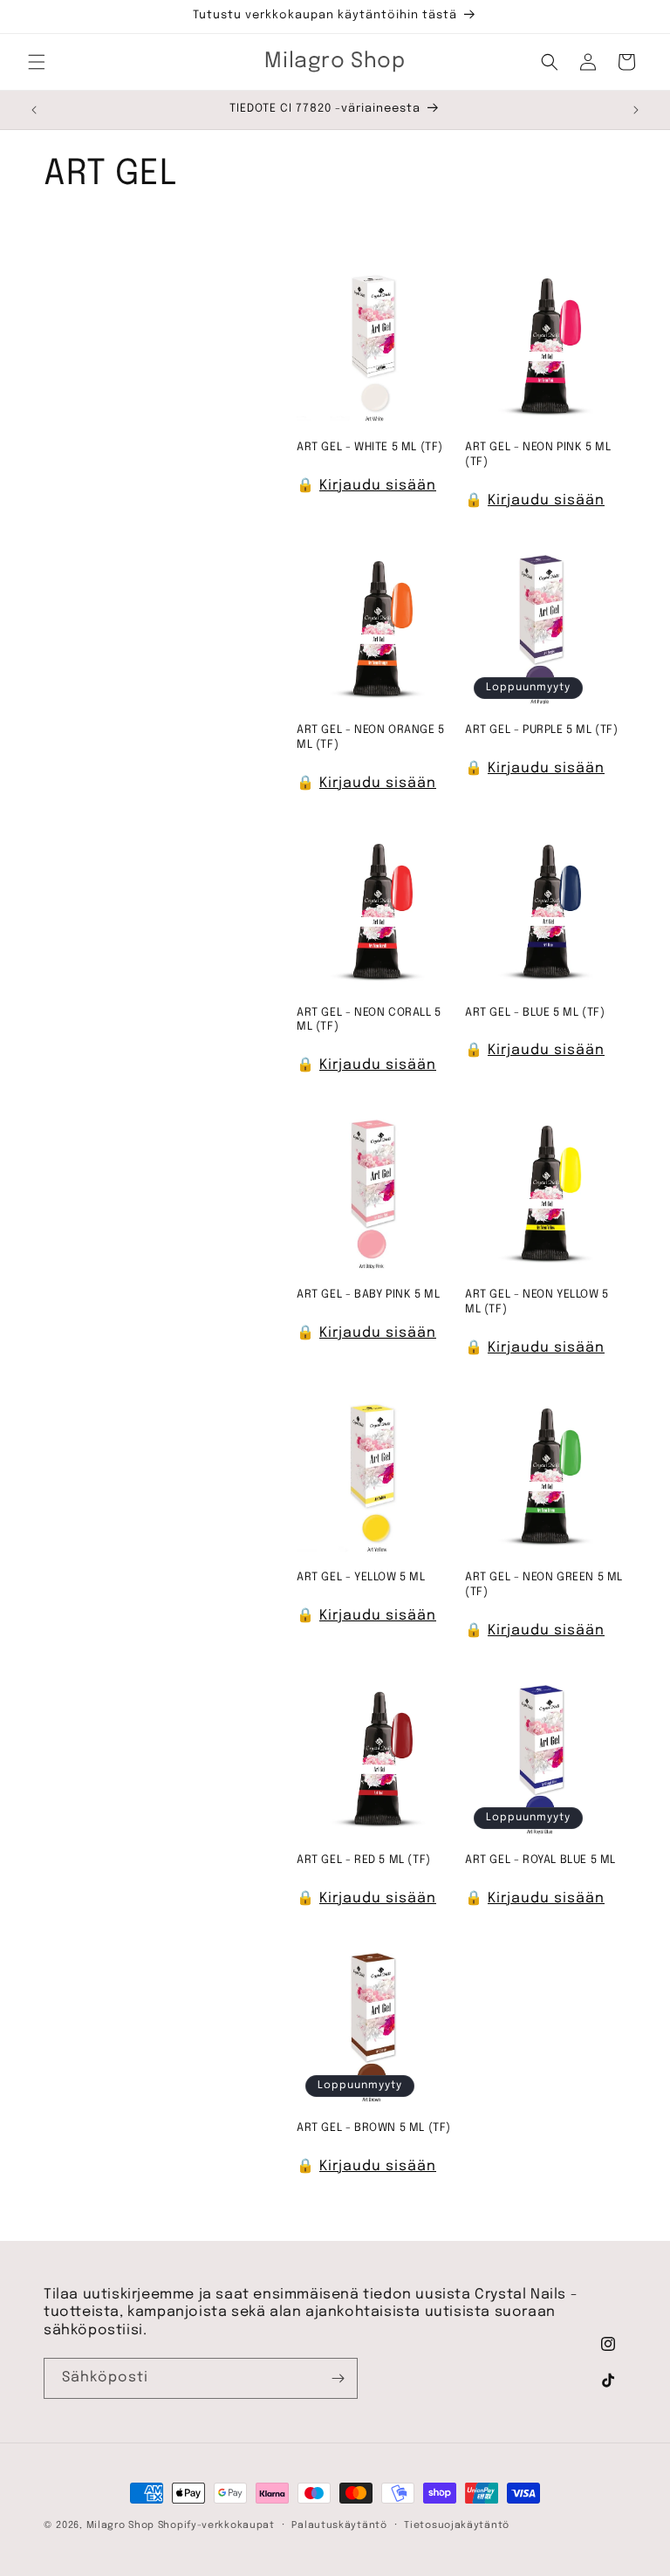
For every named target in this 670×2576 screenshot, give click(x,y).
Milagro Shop (120, 2525)
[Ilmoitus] (636, 110)
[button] (37, 62)
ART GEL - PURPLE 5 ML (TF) (542, 730)
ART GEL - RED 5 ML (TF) (364, 1860)
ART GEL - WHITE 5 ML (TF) (370, 447)
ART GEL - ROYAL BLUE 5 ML (540, 1860)
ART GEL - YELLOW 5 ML (361, 1577)
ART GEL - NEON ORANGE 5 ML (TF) (371, 737)
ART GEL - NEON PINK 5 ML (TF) (538, 455)
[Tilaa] (338, 2378)
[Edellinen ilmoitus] (34, 110)
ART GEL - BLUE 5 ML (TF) (535, 1013)
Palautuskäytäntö (339, 2525)
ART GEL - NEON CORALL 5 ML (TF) (369, 1020)
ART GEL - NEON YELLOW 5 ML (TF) (537, 1302)
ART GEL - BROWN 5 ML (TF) (374, 2128)
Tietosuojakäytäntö (457, 2525)
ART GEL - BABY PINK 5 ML (368, 1295)
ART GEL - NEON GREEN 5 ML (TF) (544, 1585)
